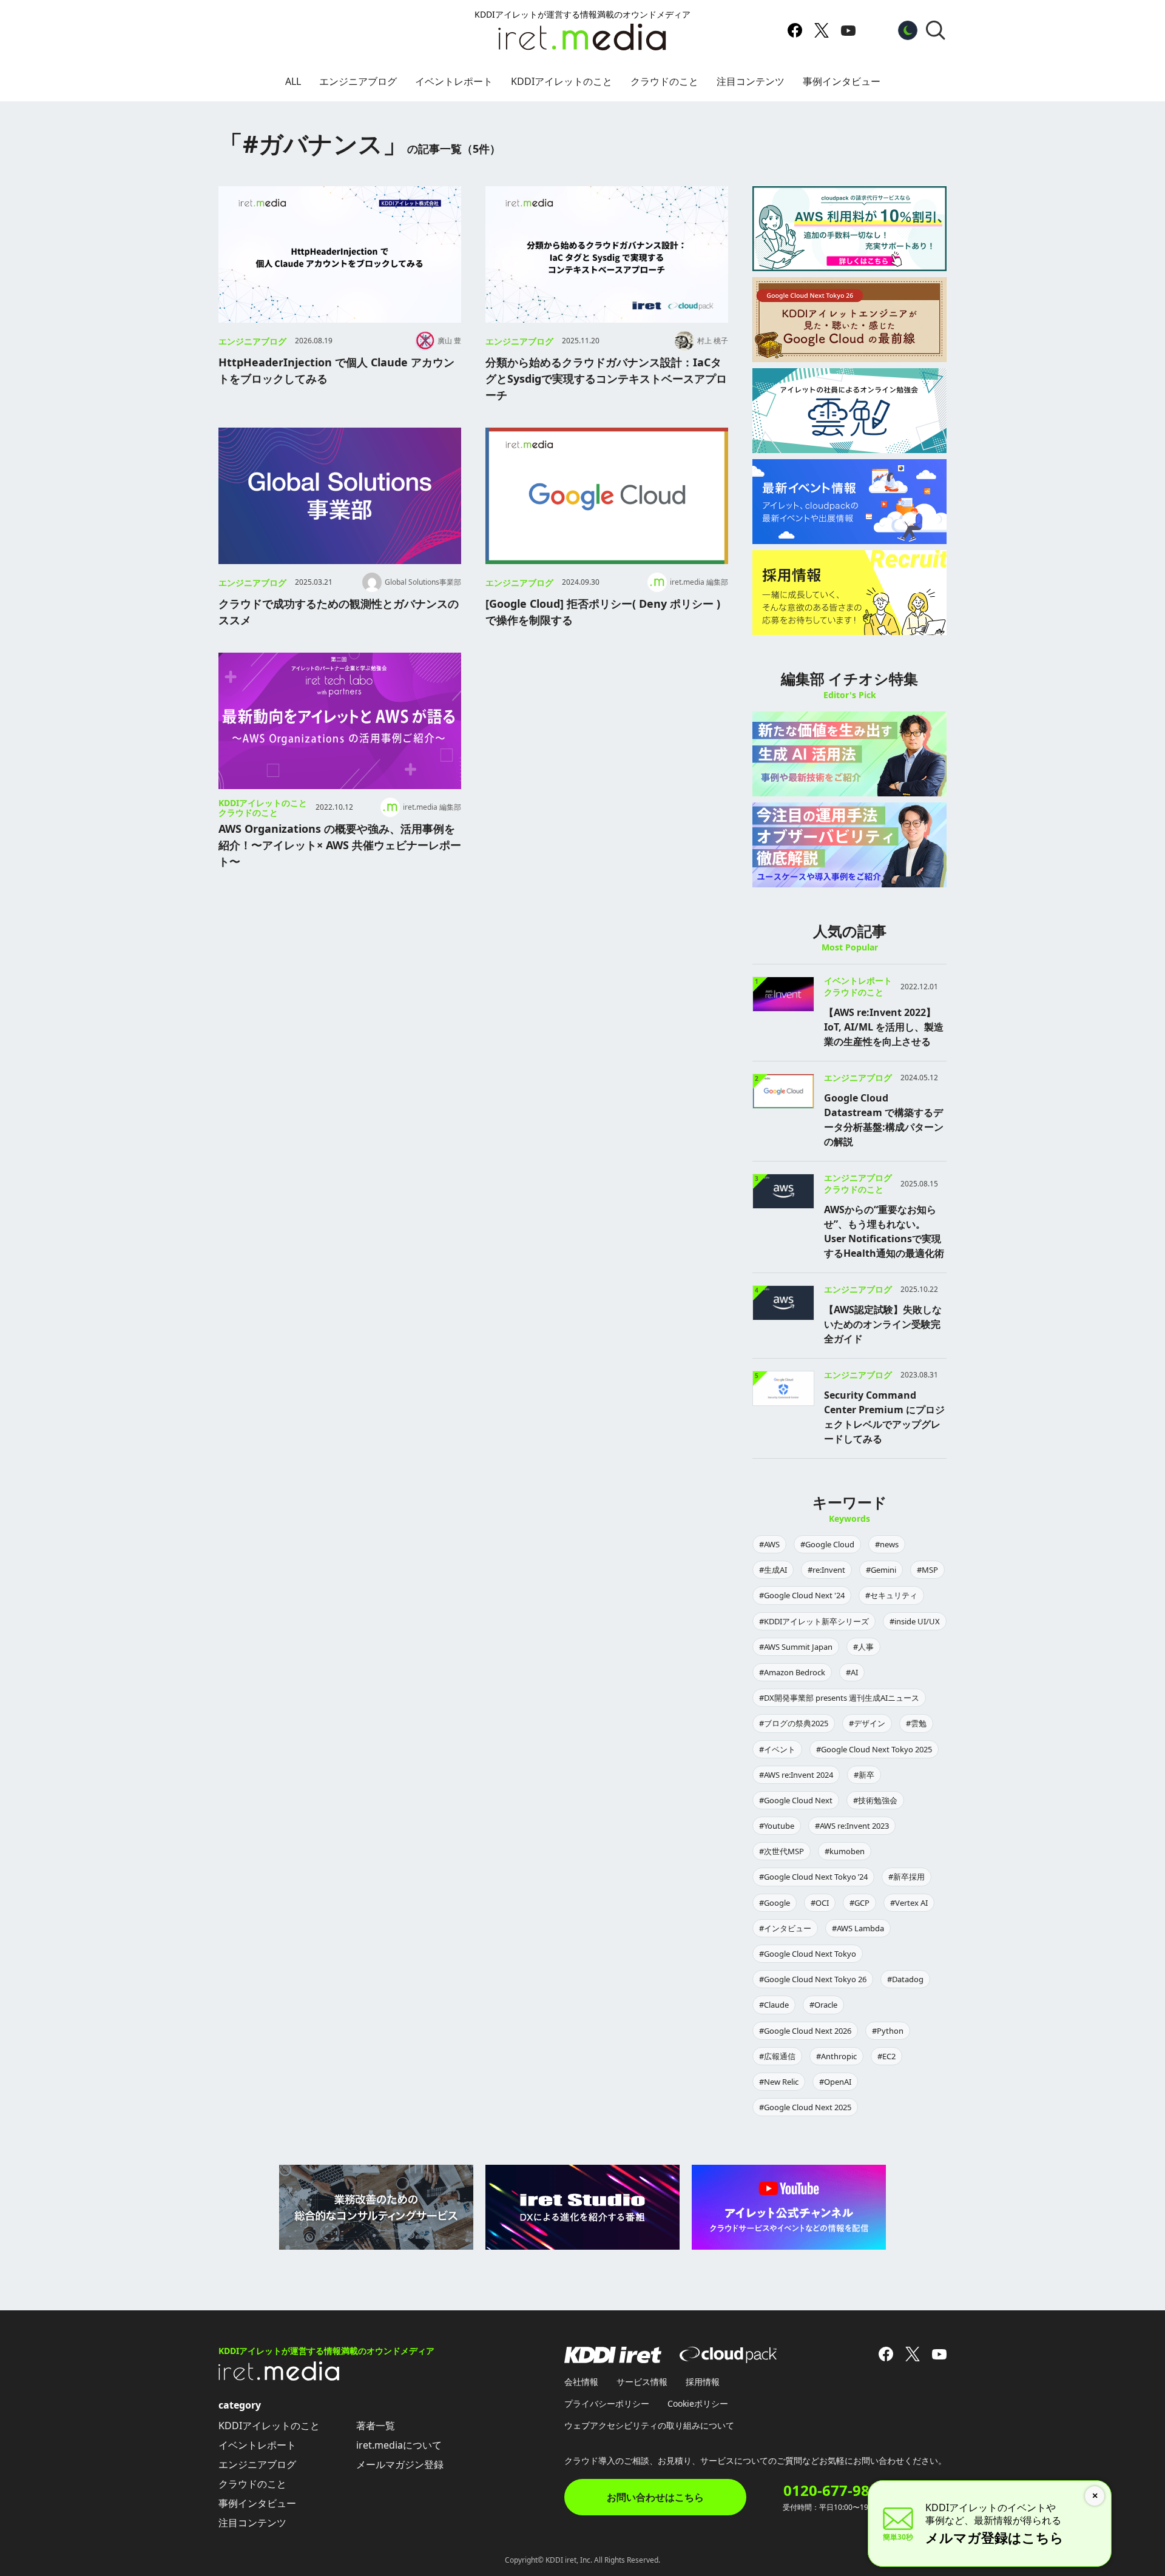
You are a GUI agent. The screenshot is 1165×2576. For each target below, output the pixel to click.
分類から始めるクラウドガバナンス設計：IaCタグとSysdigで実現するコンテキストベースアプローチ (606, 378)
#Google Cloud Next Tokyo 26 (813, 1979)
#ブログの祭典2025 (794, 1723)
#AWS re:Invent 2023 (852, 1826)
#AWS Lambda (858, 1928)
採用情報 (703, 2382)
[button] (936, 30)
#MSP (927, 1570)
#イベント (777, 1749)
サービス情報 (642, 2382)
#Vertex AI (909, 1903)
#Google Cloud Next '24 (802, 1595)
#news (887, 1544)
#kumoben (845, 1851)
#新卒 (864, 1775)
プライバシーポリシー (607, 2403)
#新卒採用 (907, 1877)
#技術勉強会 (875, 1800)
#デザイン (867, 1723)
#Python (888, 2031)
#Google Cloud (827, 1544)
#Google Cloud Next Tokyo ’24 (813, 1877)
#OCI (820, 1903)
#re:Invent (826, 1570)
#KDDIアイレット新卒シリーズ (814, 1621)
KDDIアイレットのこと (562, 81)
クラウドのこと (664, 81)
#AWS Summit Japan (796, 1647)
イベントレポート (454, 81)
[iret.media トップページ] (279, 2377)
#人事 (863, 1647)
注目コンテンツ (751, 81)
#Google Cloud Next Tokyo (808, 1954)
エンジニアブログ (358, 81)
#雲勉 (916, 1723)
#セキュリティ (891, 1595)
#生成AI (773, 1570)
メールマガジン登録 (400, 2464)
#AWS (769, 1544)
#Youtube (777, 1826)
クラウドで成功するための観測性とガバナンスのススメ (339, 612)
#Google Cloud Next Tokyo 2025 (874, 1749)
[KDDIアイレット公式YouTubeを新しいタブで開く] (848, 30)
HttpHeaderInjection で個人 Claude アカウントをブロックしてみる (336, 370)
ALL (293, 81)
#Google (775, 1903)
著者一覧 (376, 2426)
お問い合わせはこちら (655, 2497)
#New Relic (779, 2082)
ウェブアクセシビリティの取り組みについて (649, 2425)
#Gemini (881, 1570)
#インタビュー (785, 1928)
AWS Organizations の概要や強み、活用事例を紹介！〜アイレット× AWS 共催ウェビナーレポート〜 (340, 845)
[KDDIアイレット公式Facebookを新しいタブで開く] (795, 30)
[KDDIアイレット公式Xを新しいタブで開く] (822, 30)
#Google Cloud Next (796, 1800)
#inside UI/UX (915, 1621)
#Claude (774, 2005)
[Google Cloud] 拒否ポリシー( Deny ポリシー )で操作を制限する (603, 612)
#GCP (859, 1903)
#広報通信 (777, 2056)
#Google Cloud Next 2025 (805, 2107)
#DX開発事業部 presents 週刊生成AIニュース (839, 1698)
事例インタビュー (842, 81)
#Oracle (823, 2005)
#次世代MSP (782, 1851)
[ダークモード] (908, 30)
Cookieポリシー (698, 2403)
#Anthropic (836, 2056)
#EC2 (886, 2056)
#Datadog (905, 1979)
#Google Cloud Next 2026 (805, 2031)
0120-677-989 (831, 2490)
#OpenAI (835, 2082)
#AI (852, 1672)
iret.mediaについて (399, 2445)
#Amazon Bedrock (792, 1672)
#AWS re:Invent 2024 (796, 1775)
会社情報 (581, 2382)
